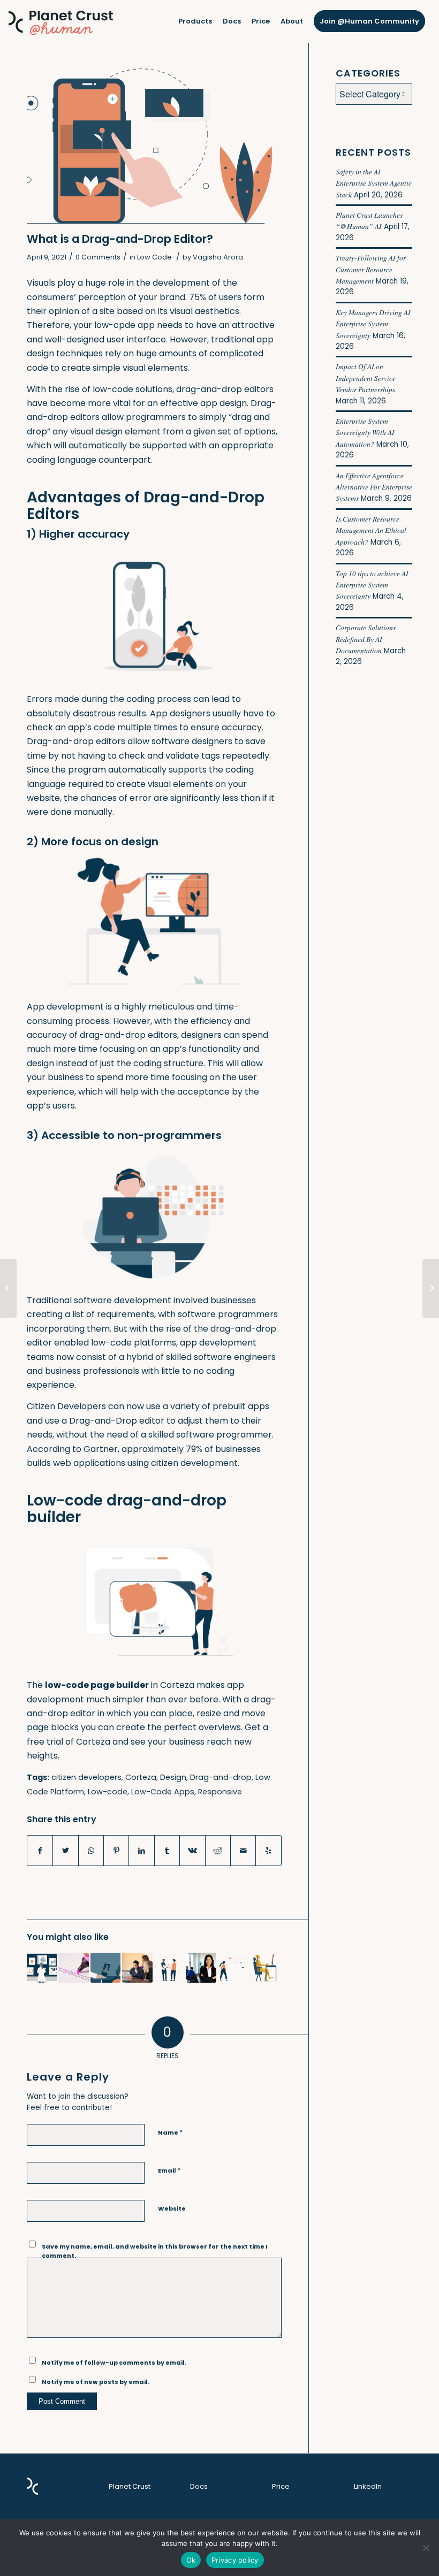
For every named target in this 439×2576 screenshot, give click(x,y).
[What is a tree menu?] (233, 1968)
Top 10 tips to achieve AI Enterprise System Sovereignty (372, 585)
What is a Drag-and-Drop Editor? (120, 239)
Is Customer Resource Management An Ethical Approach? (371, 530)
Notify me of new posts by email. (96, 2382)
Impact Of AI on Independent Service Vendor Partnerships (366, 378)
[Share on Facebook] (40, 1851)
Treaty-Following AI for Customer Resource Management (371, 269)
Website (172, 2208)
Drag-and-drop (221, 1777)
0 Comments (98, 257)
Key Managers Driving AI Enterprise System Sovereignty (373, 324)
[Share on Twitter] (65, 1851)
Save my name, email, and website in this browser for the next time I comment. (155, 2251)
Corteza (141, 1777)
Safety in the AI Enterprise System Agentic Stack (374, 183)
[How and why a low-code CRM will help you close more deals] (169, 1968)
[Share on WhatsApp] (91, 1851)
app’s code (92, 727)
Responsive (220, 1792)
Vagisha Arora (218, 257)
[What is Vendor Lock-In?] (431, 1288)
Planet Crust (130, 2486)
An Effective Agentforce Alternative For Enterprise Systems (374, 487)
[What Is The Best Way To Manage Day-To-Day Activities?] (73, 1968)
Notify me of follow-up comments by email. (114, 2363)
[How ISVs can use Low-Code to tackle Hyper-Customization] (105, 1968)
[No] (426, 2548)
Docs (199, 2486)
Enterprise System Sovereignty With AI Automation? (365, 432)
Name (170, 2132)
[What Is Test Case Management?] (264, 1968)
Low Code (154, 257)
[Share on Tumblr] (167, 1851)
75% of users (215, 297)
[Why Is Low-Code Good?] (137, 1968)
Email (169, 2170)
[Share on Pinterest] (116, 1851)
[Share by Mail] (243, 1851)
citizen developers (86, 1777)
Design (173, 1777)
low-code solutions (133, 389)
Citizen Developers (66, 1406)
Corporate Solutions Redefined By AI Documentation (366, 639)
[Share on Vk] (192, 1851)
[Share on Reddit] (218, 1851)
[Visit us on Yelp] (268, 1851)
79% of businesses (223, 1449)
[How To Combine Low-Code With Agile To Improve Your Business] (42, 1968)
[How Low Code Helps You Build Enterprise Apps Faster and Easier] (8, 1288)
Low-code (108, 1792)
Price (281, 2486)
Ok (191, 2560)
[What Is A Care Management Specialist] (201, 1968)
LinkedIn (368, 2486)
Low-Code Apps (163, 1792)
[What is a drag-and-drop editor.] (154, 147)
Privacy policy (235, 2560)
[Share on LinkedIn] (141, 1851)
